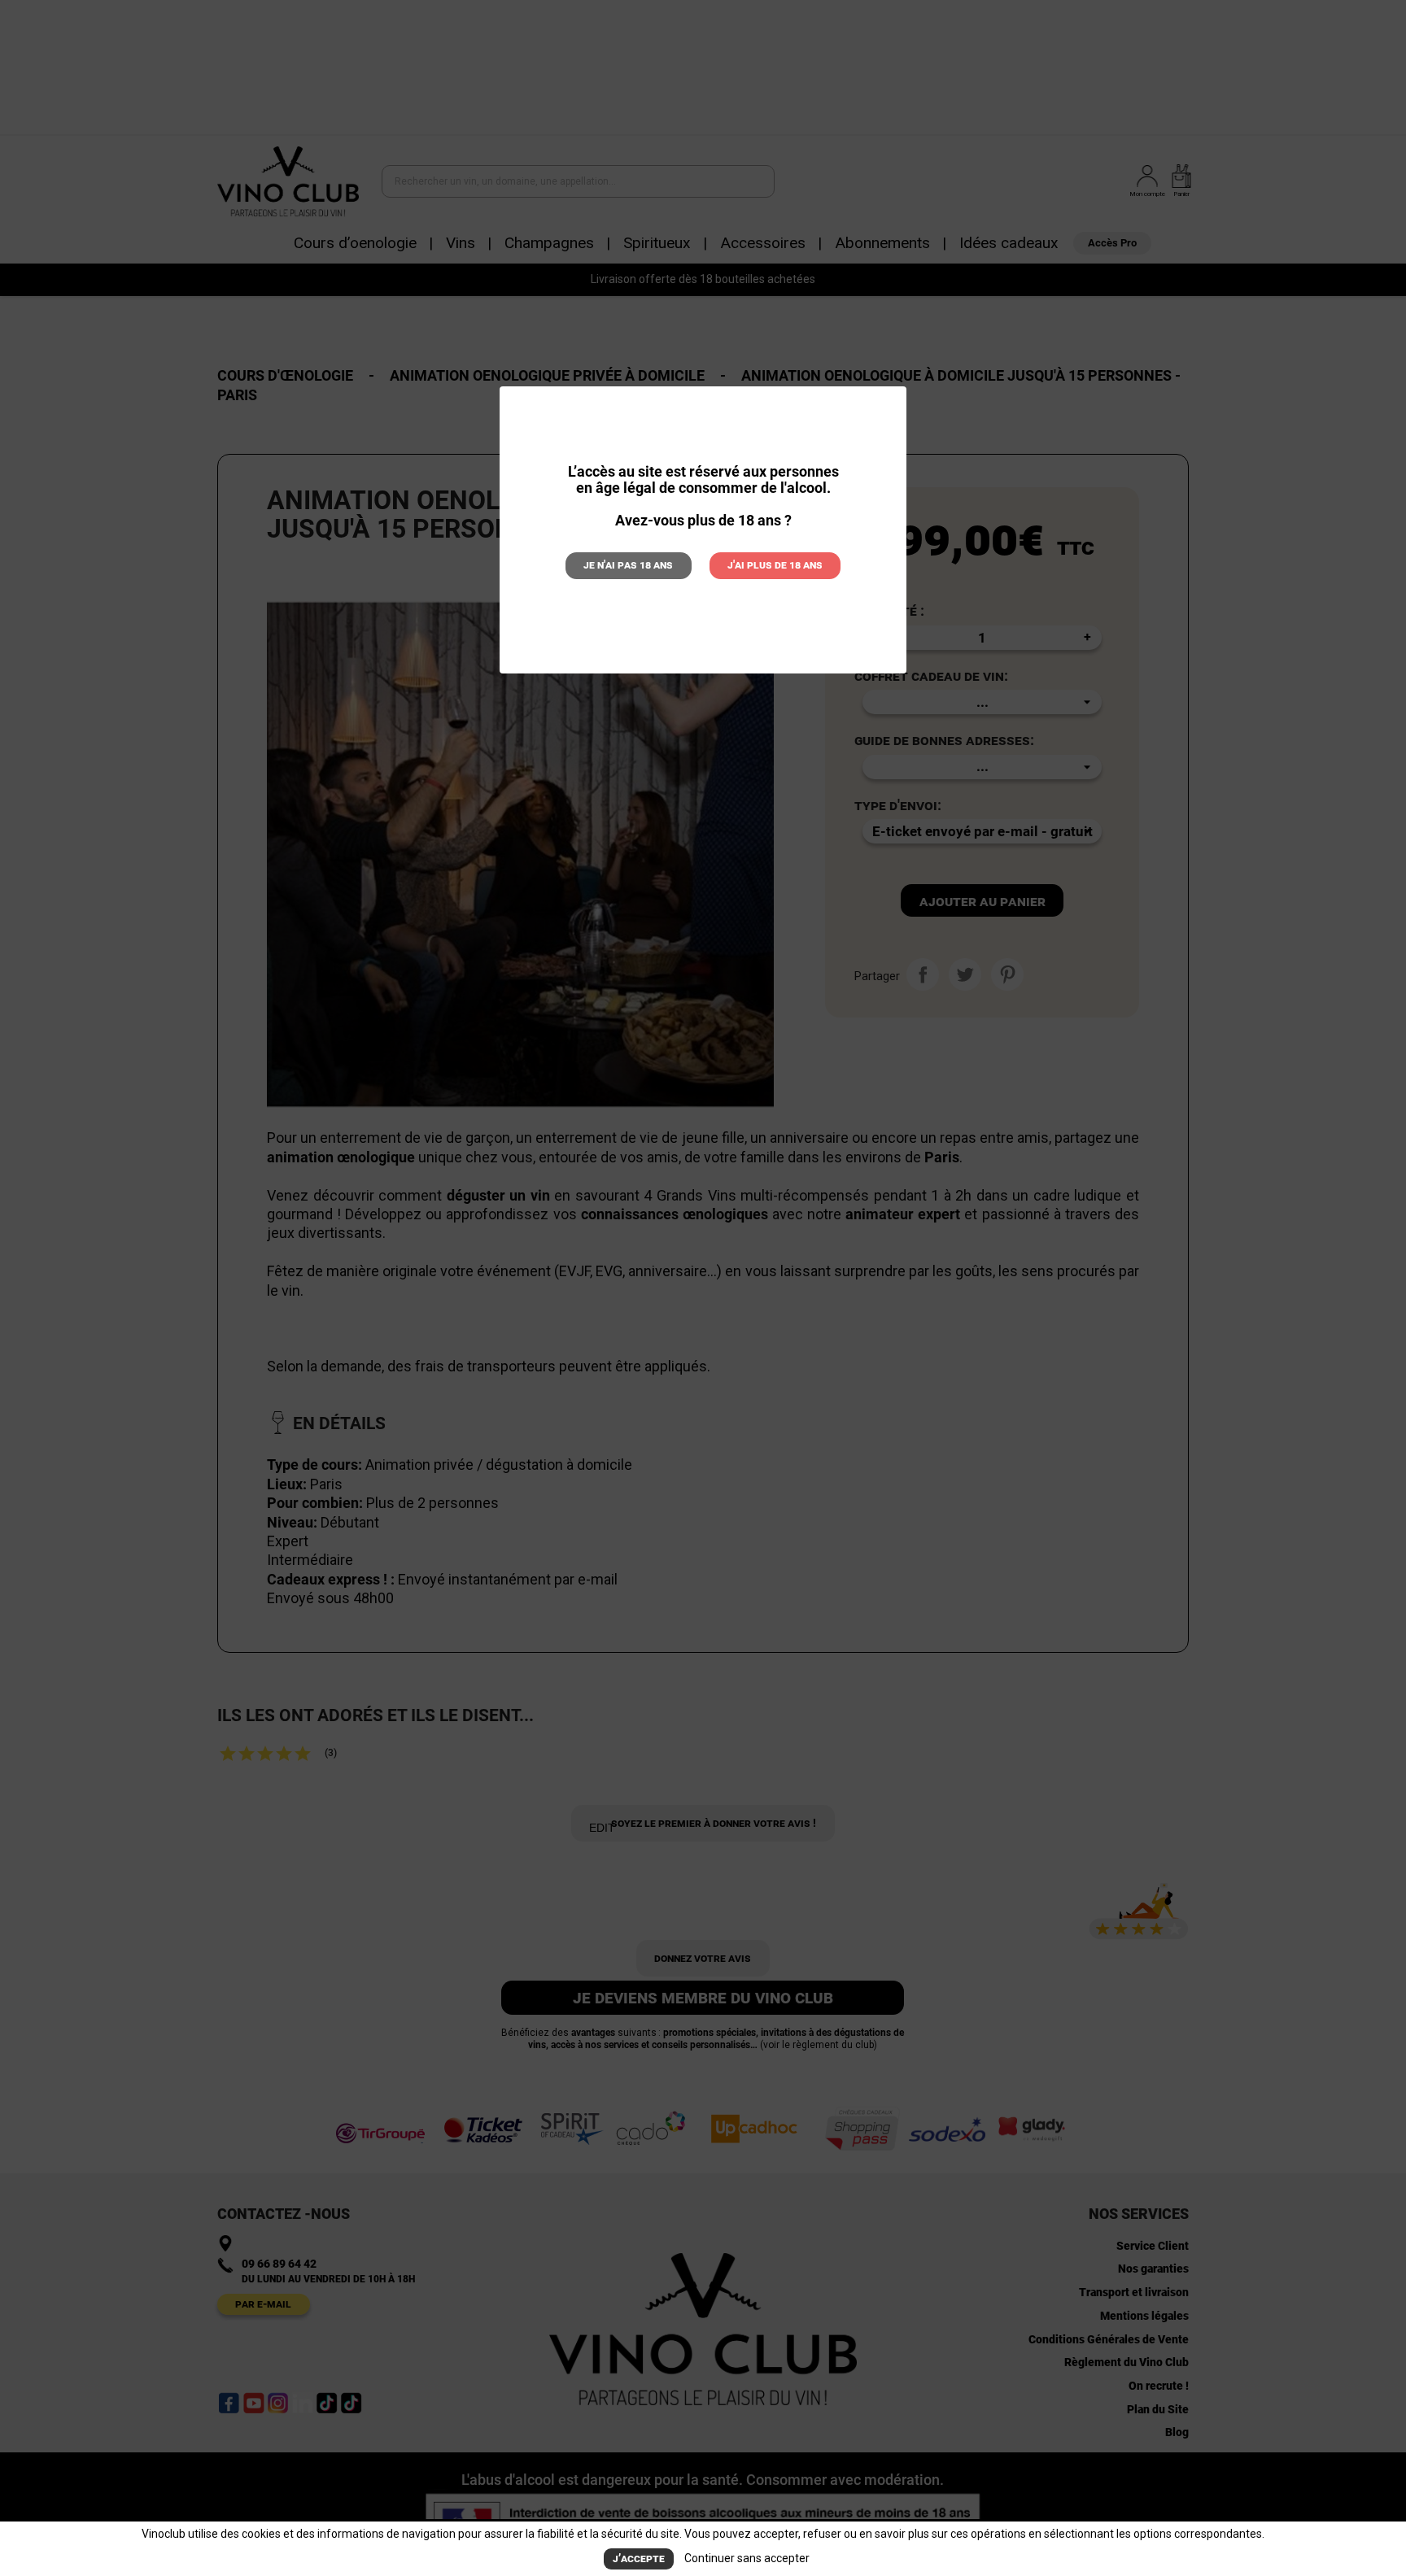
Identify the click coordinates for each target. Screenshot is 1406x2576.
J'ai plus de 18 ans (775, 565)
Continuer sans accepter (747, 2558)
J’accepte (639, 2559)
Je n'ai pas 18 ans (628, 565)
